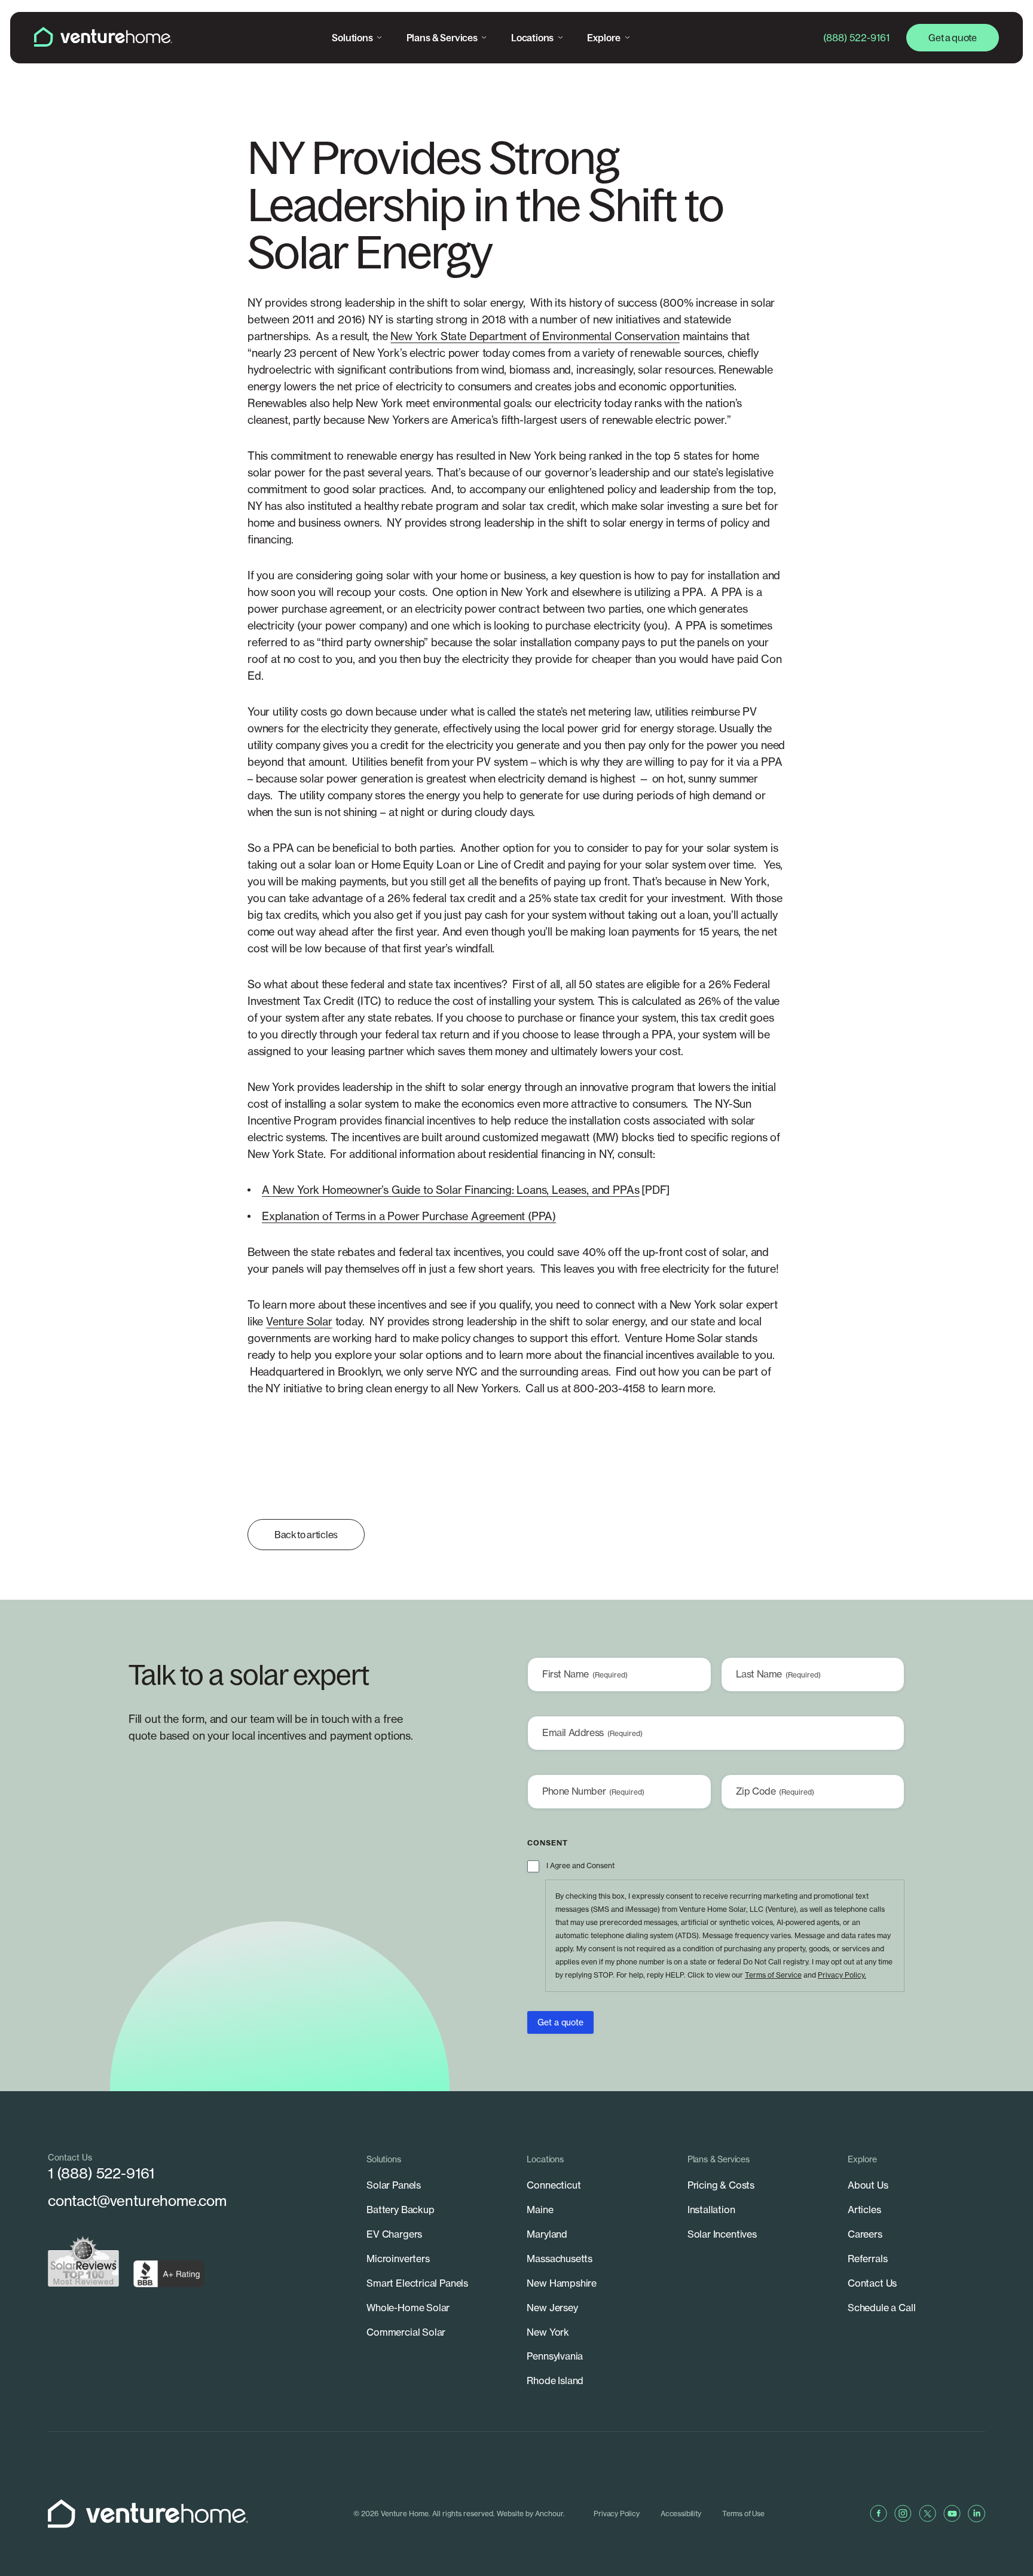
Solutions (352, 38)
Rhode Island (555, 2381)
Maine (540, 2210)
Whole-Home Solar (408, 2308)
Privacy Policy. (842, 1975)
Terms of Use (743, 2514)
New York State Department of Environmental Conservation (535, 336)
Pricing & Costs (721, 2185)
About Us (868, 2185)
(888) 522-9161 (856, 38)
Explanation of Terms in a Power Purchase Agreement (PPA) (409, 1216)
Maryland (547, 2234)
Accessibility (681, 2514)
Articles (864, 2210)
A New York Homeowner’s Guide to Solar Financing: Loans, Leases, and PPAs (450, 1190)
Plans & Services (442, 38)
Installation (711, 2210)
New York (548, 2332)
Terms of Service (773, 1975)
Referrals (867, 2259)
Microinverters (398, 2259)
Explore (604, 38)
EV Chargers (394, 2234)
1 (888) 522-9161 (101, 2173)
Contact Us (872, 2283)
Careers (865, 2234)
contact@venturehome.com (137, 2201)
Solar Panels (394, 2185)
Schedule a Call (881, 2308)
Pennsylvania (555, 2356)
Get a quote (952, 38)
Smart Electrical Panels (417, 2283)
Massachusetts (560, 2259)
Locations (532, 38)
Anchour (549, 2514)
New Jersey (552, 2308)
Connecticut (554, 2185)
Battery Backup (401, 2210)
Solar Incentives (722, 2234)
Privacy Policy (617, 2514)
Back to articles (306, 1535)
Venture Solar (299, 1321)
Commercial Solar (406, 2332)
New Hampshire (562, 2283)
